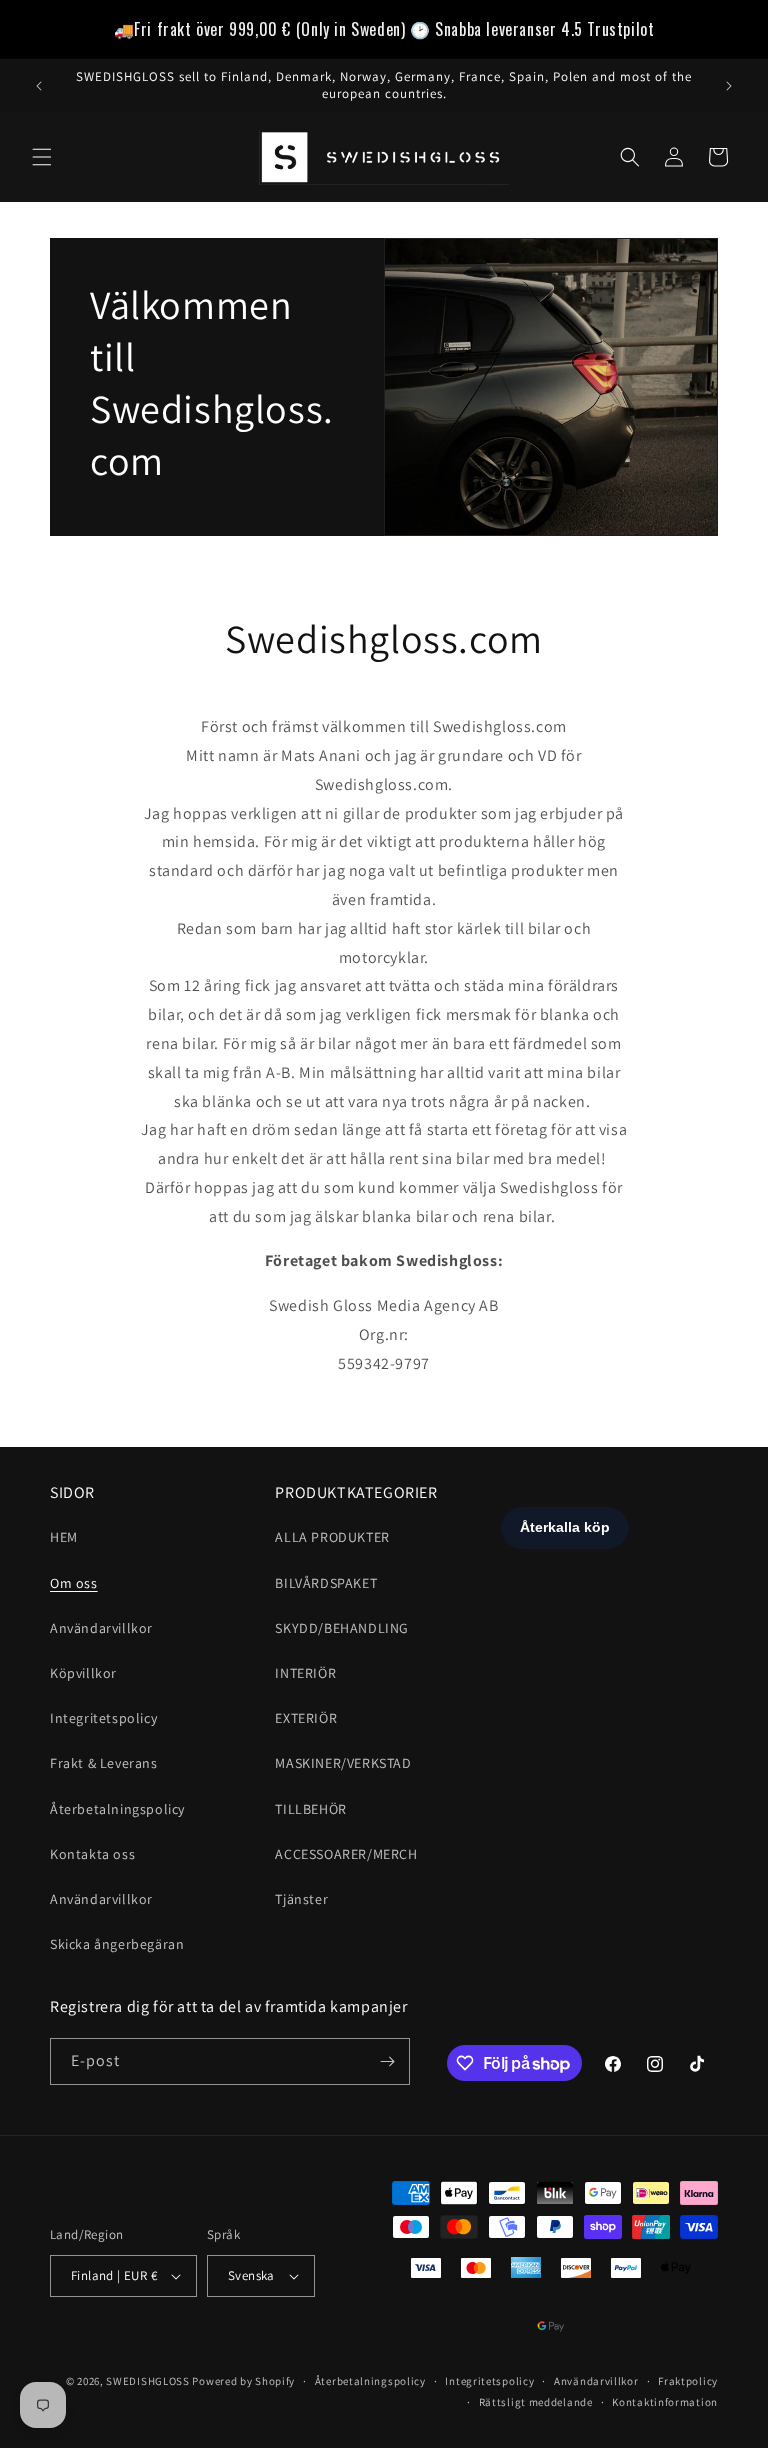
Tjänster (301, 1899)
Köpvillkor (83, 1673)
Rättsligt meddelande (536, 2402)
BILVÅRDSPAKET (326, 1583)
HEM (64, 1537)
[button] (42, 157)
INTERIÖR (305, 1673)
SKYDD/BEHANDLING (342, 1628)
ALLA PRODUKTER (332, 1537)
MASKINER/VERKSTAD (343, 1763)
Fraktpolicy (688, 2381)
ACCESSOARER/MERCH (346, 1854)
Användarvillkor (101, 1628)
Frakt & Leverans (104, 1763)
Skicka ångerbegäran (117, 1944)
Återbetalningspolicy (117, 1809)
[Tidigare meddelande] (39, 86)
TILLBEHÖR (310, 1809)
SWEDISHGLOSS (147, 2381)
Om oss (74, 1583)
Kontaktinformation (665, 2402)
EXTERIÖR (306, 1718)
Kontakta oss (92, 1854)
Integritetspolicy (103, 1718)
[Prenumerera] (387, 2061)
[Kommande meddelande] (729, 86)
